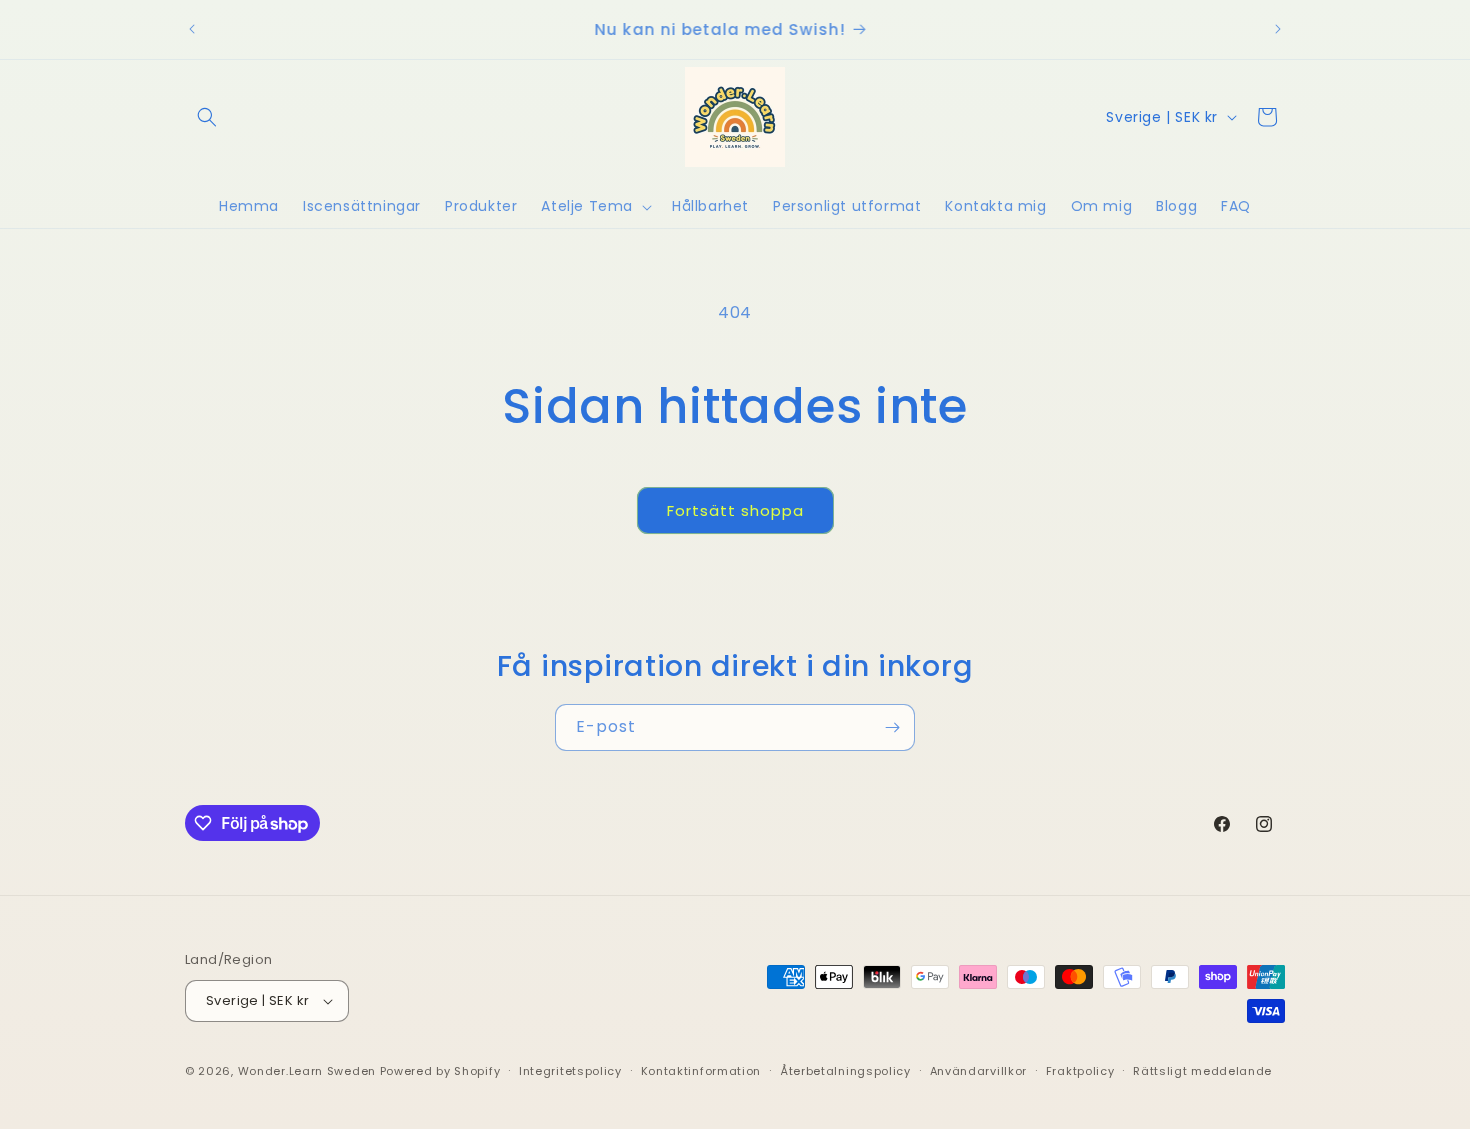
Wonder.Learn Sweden (307, 1071)
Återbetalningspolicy (845, 1071)
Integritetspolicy (570, 1071)
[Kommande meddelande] (1278, 29)
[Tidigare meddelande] (192, 29)
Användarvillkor (979, 1071)
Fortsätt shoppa (735, 510)
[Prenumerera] (892, 727)
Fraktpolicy (1080, 1071)
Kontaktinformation (701, 1071)
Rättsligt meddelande (1202, 1071)
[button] (207, 117)
